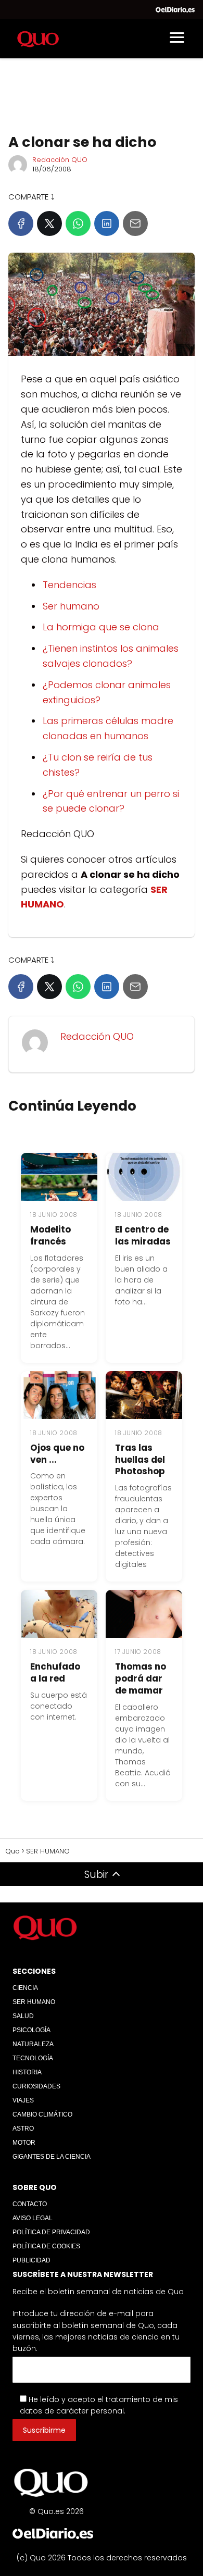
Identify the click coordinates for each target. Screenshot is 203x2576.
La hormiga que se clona (101, 627)
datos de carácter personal (72, 2411)
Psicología (31, 2030)
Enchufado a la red (55, 1672)
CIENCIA (25, 1988)
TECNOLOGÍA (33, 2058)
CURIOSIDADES (36, 2086)
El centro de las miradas (143, 1235)
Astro (23, 2129)
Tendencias (69, 585)
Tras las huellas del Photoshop (140, 1460)
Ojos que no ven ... (57, 1454)
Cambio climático (42, 2114)
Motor (24, 2143)
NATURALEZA (33, 2044)
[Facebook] (21, 223)
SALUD (23, 2016)
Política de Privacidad (51, 2232)
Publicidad (31, 2260)
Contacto (30, 2204)
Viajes (23, 2100)
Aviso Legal (33, 2218)
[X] (49, 223)
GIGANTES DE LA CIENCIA (52, 2157)
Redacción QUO (60, 160)
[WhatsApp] (78, 223)
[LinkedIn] (107, 223)
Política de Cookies (46, 2246)
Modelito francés (50, 1235)
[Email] (135, 223)
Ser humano (71, 606)
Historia (27, 2072)
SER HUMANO (34, 2002)
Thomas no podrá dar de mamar (141, 1678)
